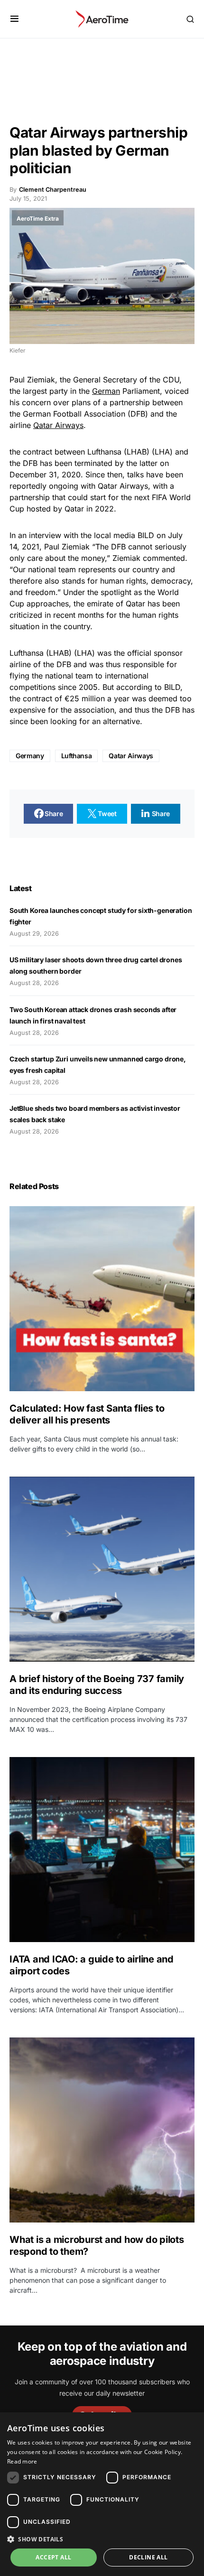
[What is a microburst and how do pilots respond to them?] (102, 2130)
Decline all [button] (148, 2557)
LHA (162, 452)
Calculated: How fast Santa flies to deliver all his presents (87, 1414)
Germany (30, 756)
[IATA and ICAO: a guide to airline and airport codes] (102, 1850)
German (106, 391)
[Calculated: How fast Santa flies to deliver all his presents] (102, 1299)
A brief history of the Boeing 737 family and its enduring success (97, 1685)
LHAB (137, 452)
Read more (22, 2461)
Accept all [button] (53, 2557)
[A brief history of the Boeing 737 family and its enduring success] (102, 1569)
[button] (14, 19)
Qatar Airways (58, 425)
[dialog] (102, 2494)
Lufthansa (77, 756)
